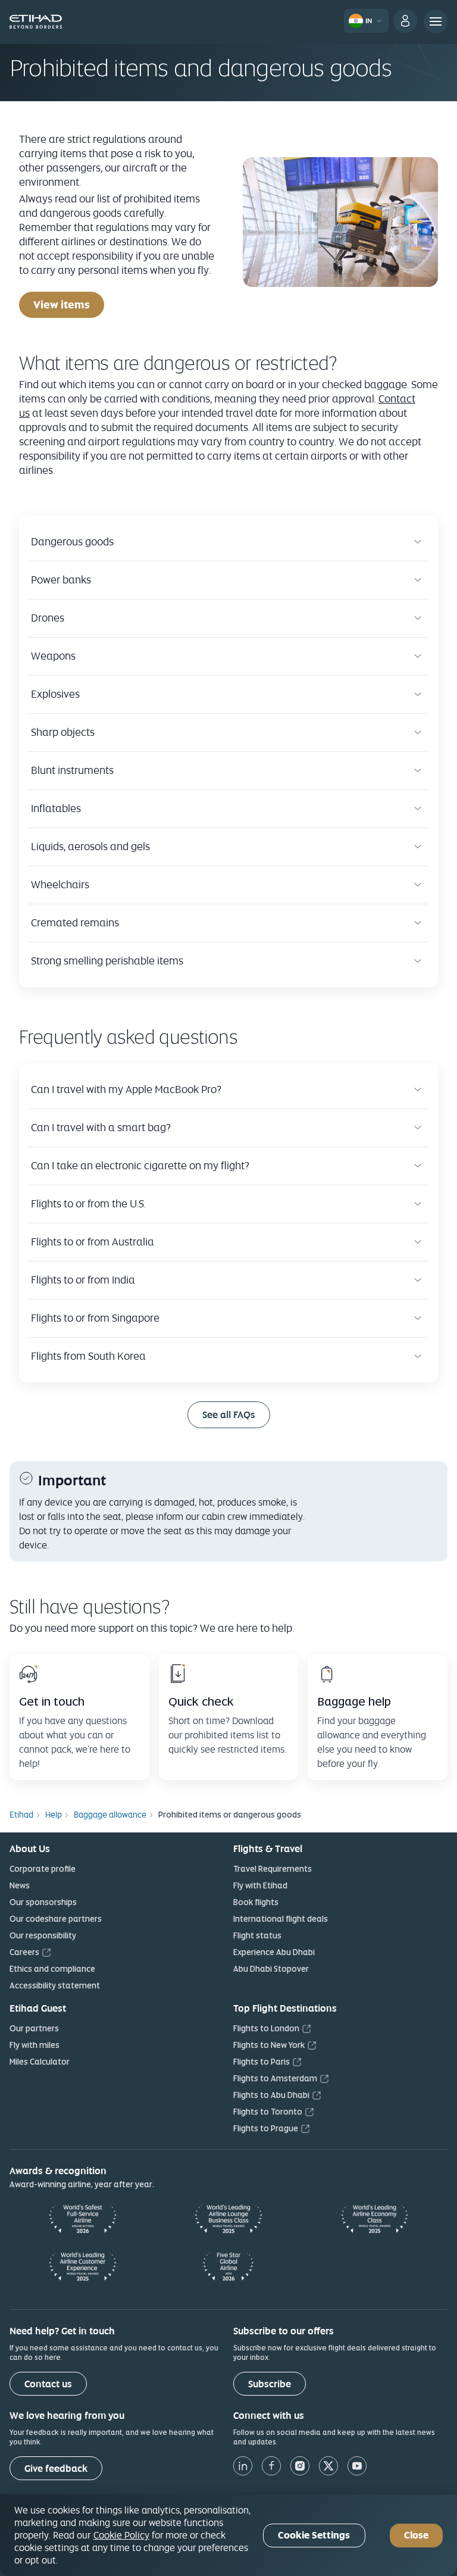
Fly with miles (35, 2045)
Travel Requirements (273, 1869)
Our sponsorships (43, 1902)
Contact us (48, 2384)
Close (416, 2535)
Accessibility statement (55, 1985)
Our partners (34, 2028)
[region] (228, 2535)
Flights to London (266, 2028)
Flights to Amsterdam (275, 2078)
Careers (24, 1952)
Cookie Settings (314, 2535)
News (20, 1885)
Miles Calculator (40, 2062)
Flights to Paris (262, 2062)
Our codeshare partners (56, 1919)
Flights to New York (269, 2045)
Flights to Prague (266, 2128)
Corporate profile (43, 1869)
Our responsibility (43, 1935)
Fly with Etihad (260, 1885)
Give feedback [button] (56, 2469)
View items (62, 305)
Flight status (257, 1935)
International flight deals (281, 1919)
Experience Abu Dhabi (274, 1952)
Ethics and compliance (52, 1969)
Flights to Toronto (268, 2112)
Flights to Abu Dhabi (271, 2095)
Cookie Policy (121, 2535)
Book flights (256, 1902)
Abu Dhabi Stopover (271, 1969)
